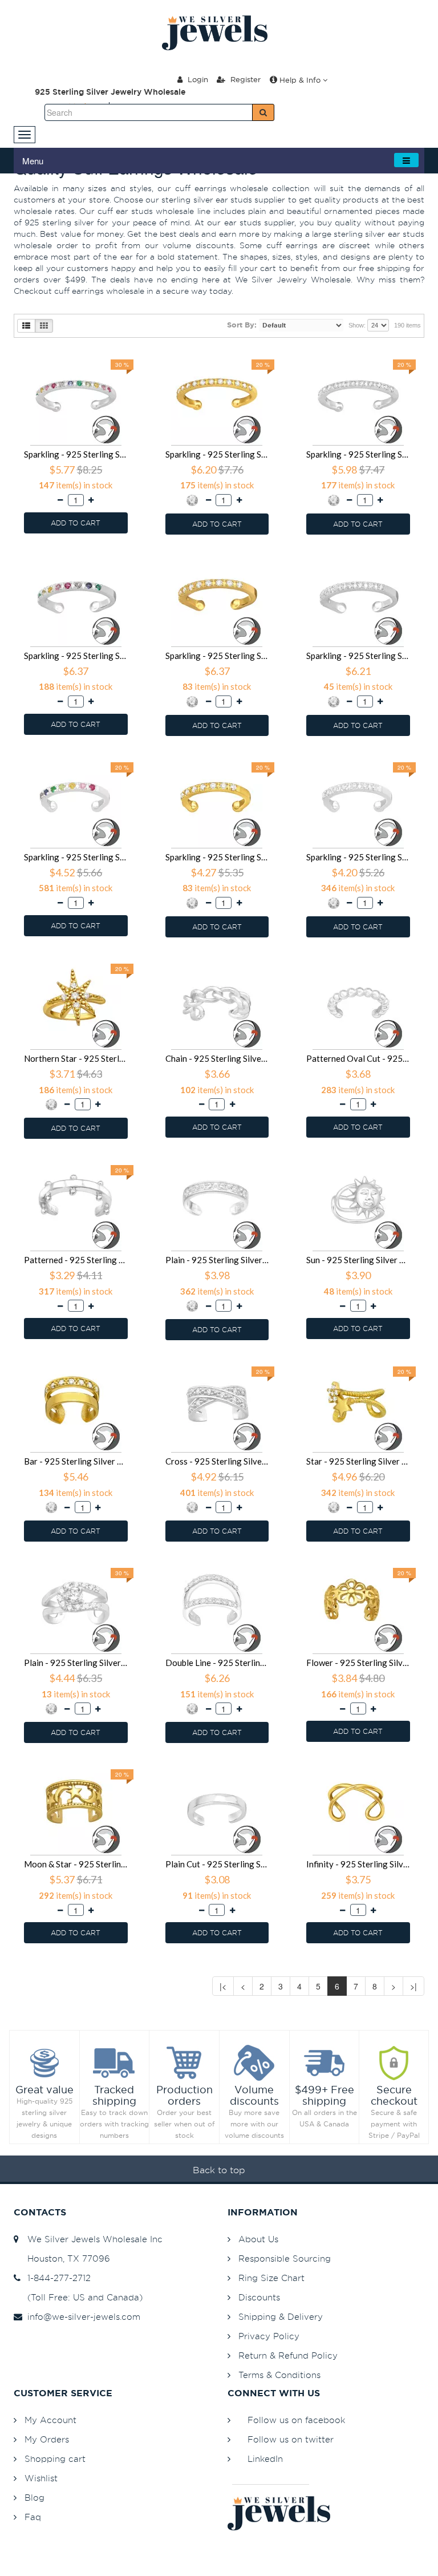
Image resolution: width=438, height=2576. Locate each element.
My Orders (47, 2439)
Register (244, 79)
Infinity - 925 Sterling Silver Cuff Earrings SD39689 (358, 1864)
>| (413, 1986)
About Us (258, 2239)
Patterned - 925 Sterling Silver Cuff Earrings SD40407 (76, 1260)
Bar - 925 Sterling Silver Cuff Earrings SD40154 (76, 1461)
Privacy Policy (269, 2336)
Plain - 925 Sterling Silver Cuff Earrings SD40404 (217, 1260)
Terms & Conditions (279, 2375)
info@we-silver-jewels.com (81, 2317)
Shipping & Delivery (281, 2317)
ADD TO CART (76, 523)
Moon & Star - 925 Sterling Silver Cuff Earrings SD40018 (76, 1864)
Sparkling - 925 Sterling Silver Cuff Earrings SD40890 (358, 454)
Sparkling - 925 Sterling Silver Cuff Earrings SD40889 (76, 656)
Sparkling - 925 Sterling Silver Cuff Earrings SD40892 (76, 454)
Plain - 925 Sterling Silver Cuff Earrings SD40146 (76, 1663)
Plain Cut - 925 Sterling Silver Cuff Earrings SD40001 (217, 1864)
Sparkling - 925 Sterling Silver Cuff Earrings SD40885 (217, 857)
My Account (50, 2420)
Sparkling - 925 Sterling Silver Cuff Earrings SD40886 (76, 857)
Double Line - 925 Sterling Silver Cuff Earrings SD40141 (217, 1663)
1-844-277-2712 (56, 2278)
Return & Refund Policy (288, 2355)
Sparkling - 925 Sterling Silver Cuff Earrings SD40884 (358, 857)
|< (223, 1986)
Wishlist (41, 2478)
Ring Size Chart (271, 2278)
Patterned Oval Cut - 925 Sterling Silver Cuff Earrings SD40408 (358, 1058)
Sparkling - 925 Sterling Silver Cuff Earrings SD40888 (217, 656)
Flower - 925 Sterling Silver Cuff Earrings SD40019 (358, 1663)
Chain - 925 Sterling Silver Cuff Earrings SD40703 (217, 1058)
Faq (33, 2517)
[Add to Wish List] (128, 355)
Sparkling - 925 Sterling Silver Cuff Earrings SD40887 (358, 656)
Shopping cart (55, 2459)
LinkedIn (265, 2459)
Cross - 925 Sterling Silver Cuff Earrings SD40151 (217, 1461)
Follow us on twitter (291, 2439)
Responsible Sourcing (285, 2258)
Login (197, 79)
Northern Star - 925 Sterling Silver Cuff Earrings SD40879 (76, 1058)
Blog (35, 2498)
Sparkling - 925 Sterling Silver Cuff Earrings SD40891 (217, 454)
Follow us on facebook (296, 2420)
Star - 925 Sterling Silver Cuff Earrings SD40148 (358, 1461)
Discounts (259, 2297)
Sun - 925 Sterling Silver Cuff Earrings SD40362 (358, 1260)
